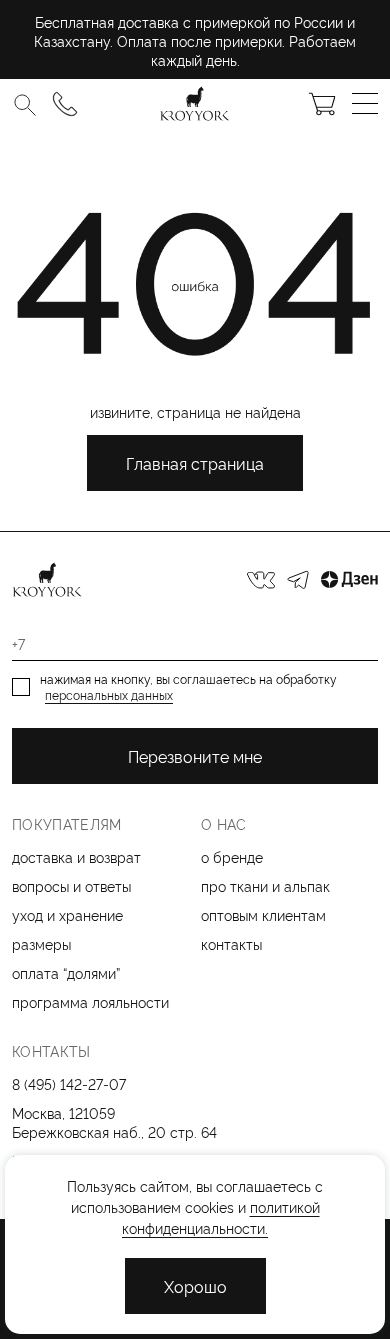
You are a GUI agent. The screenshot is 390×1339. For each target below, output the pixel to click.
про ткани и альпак (265, 885)
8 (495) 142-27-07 (69, 1083)
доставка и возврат (76, 856)
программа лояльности (90, 1001)
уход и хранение (67, 914)
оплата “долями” (66, 972)
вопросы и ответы (71, 885)
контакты (231, 943)
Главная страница (195, 463)
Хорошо (195, 1286)
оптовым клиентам (263, 914)
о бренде (232, 856)
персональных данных (109, 694)
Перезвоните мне (195, 756)
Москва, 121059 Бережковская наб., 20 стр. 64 (114, 1122)
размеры (41, 943)
